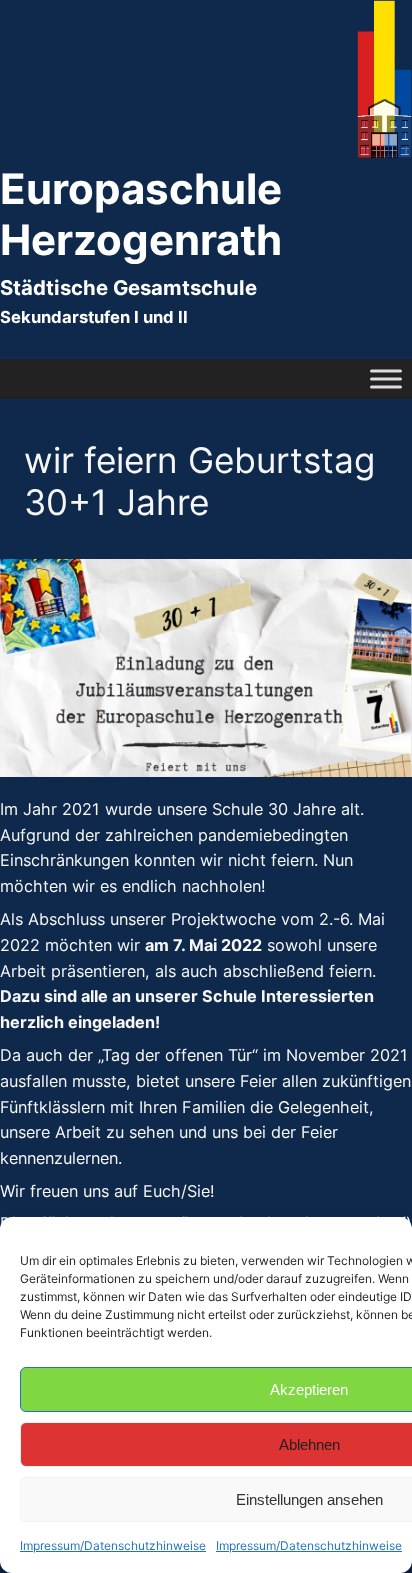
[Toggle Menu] (386, 378)
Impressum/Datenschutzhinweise (113, 1545)
